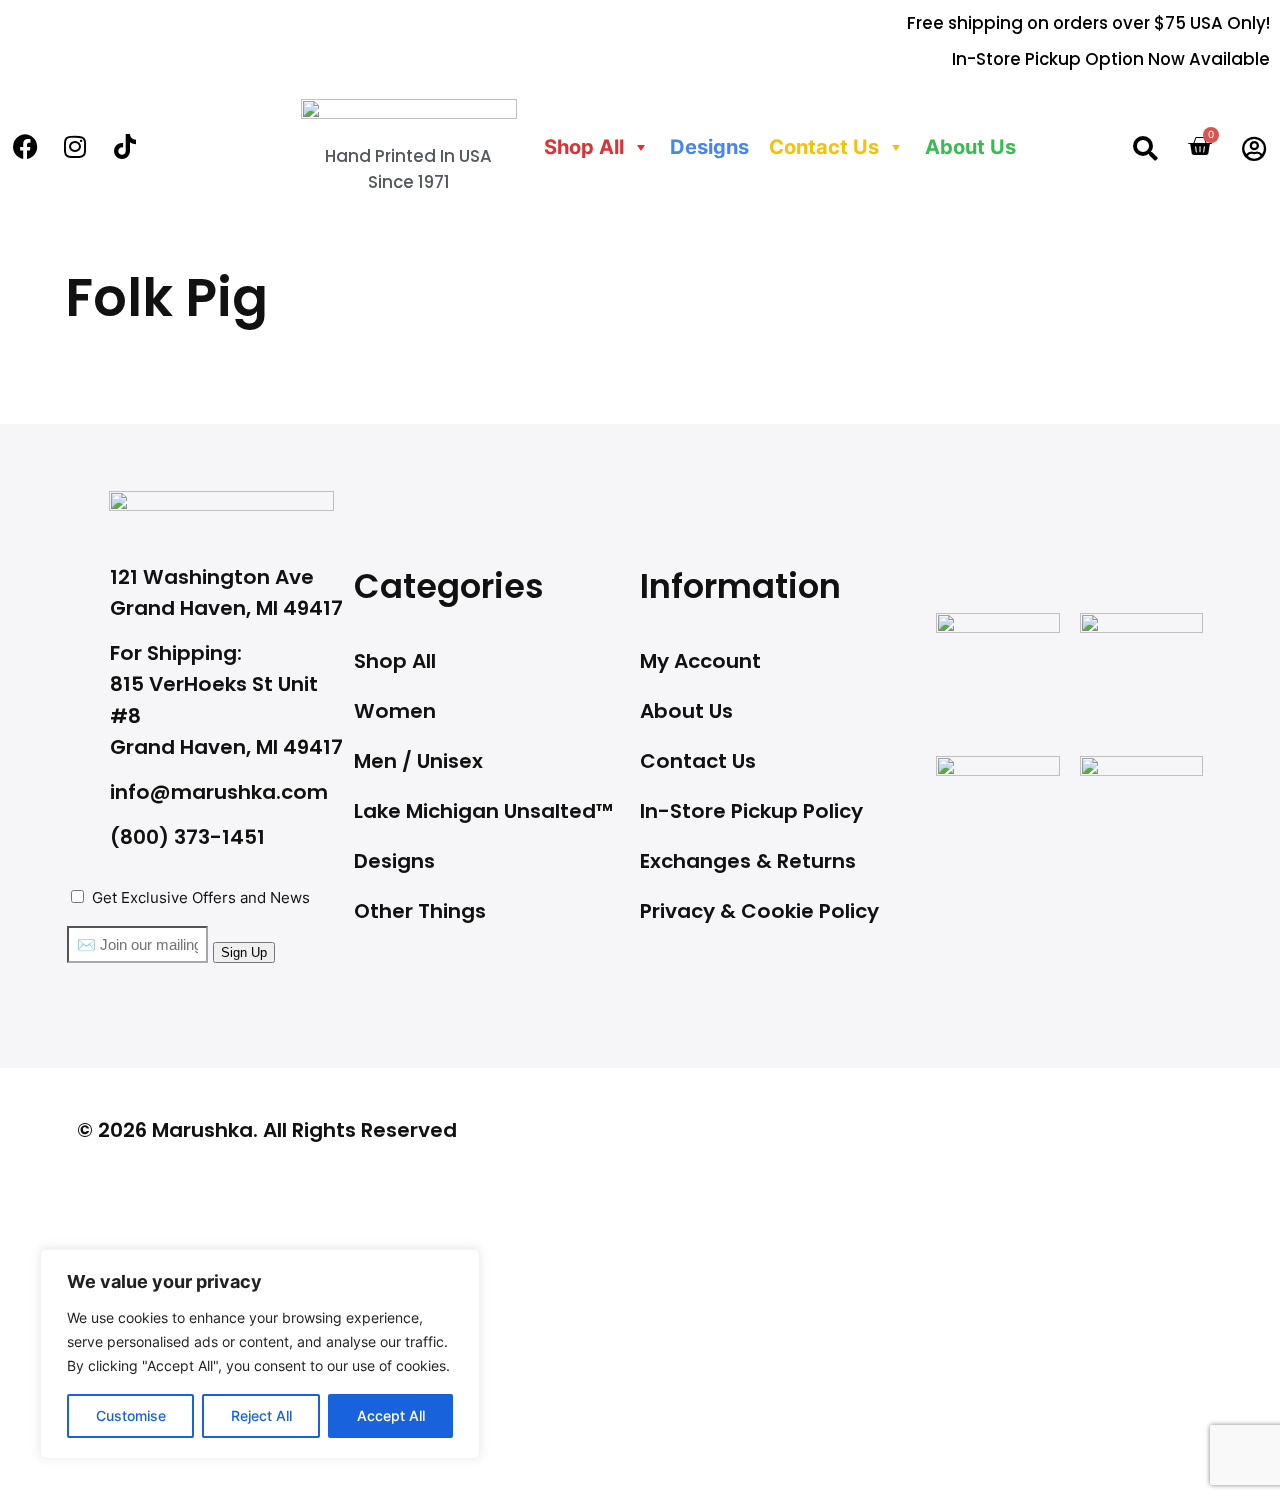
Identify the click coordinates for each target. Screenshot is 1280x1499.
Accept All (391, 1415)
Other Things (420, 911)
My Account (700, 661)
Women (395, 711)
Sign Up (244, 952)
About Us (970, 147)
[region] (260, 1354)
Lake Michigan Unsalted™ (483, 811)
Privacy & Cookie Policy (759, 911)
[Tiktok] (125, 147)
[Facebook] (25, 147)
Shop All (584, 147)
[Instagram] (75, 147)
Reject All (261, 1415)
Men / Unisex (418, 761)
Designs (709, 147)
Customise (131, 1415)
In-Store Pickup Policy (751, 811)
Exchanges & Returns (748, 861)
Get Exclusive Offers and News (201, 897)
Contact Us (698, 761)
